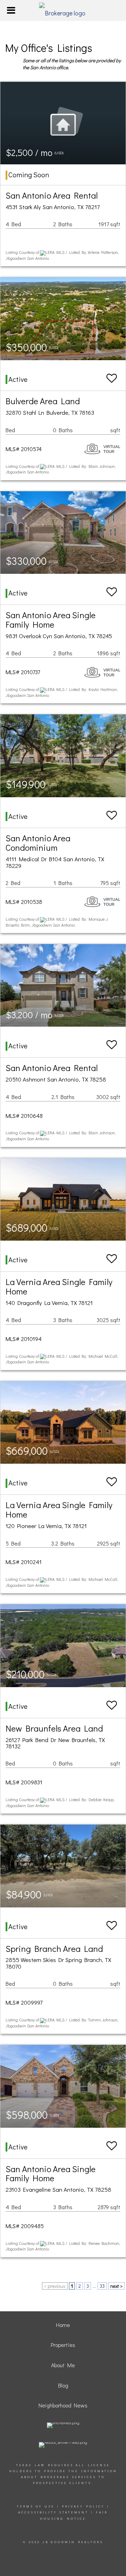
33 (102, 2286)
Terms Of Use (36, 2506)
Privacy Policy (83, 2506)
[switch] (112, 375)
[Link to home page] (63, 10)
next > (116, 2286)
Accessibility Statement (53, 2512)
